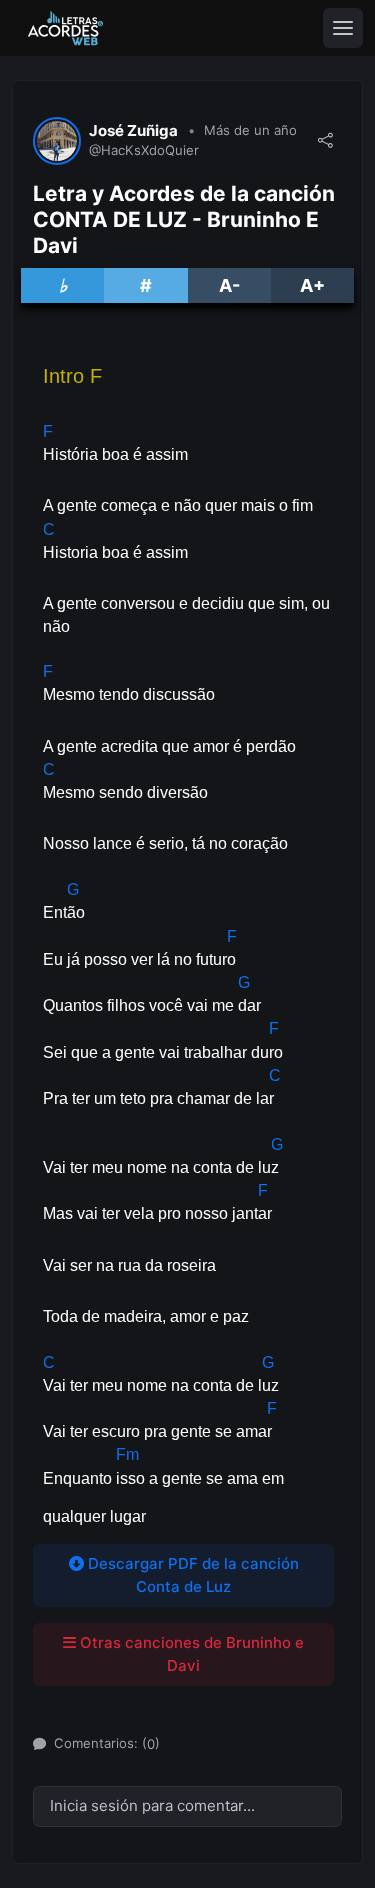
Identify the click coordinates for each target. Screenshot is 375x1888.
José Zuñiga (133, 131)
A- (229, 285)
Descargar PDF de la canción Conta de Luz (191, 1575)
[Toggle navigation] (343, 28)
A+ (312, 285)
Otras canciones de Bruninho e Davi (190, 1654)
